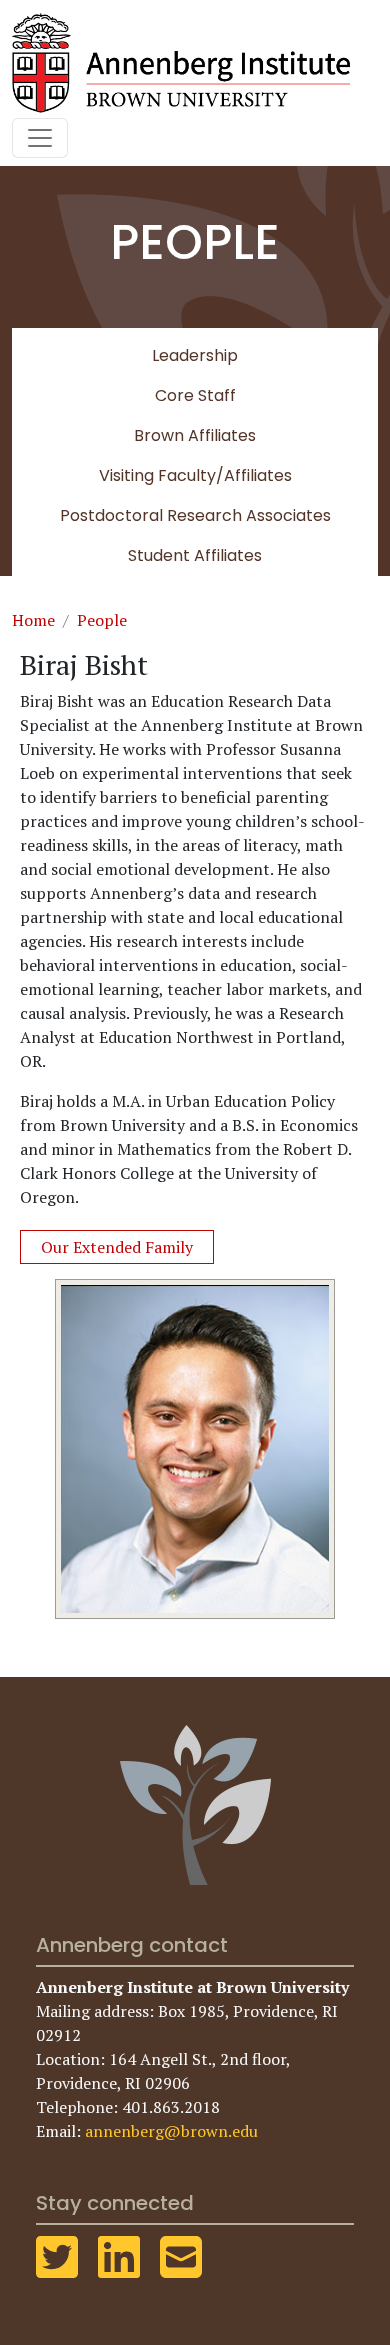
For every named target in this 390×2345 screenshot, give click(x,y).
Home (33, 620)
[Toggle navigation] (40, 138)
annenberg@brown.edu (171, 2131)
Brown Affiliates (195, 435)
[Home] (189, 63)
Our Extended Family (117, 1247)
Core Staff (195, 395)
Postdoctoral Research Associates (195, 515)
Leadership (195, 355)
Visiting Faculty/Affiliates (195, 475)
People (102, 620)
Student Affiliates (195, 555)
